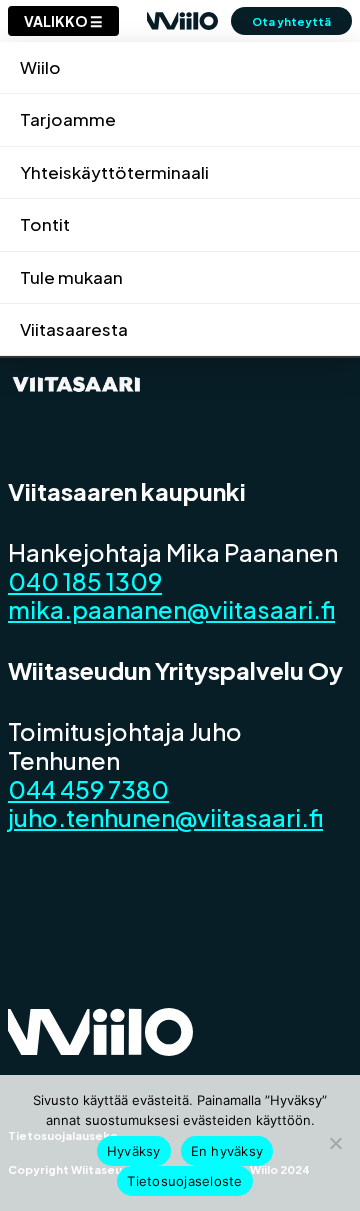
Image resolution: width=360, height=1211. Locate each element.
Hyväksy (134, 1151)
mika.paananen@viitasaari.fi (171, 609)
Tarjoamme (68, 119)
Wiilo (40, 67)
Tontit (45, 224)
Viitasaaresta (74, 329)
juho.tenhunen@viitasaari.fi (165, 817)
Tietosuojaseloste (184, 1181)
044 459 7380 (88, 789)
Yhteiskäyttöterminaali (114, 172)
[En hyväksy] (335, 1143)
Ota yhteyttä (291, 21)
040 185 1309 (85, 581)
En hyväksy (227, 1151)
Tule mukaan (71, 277)
